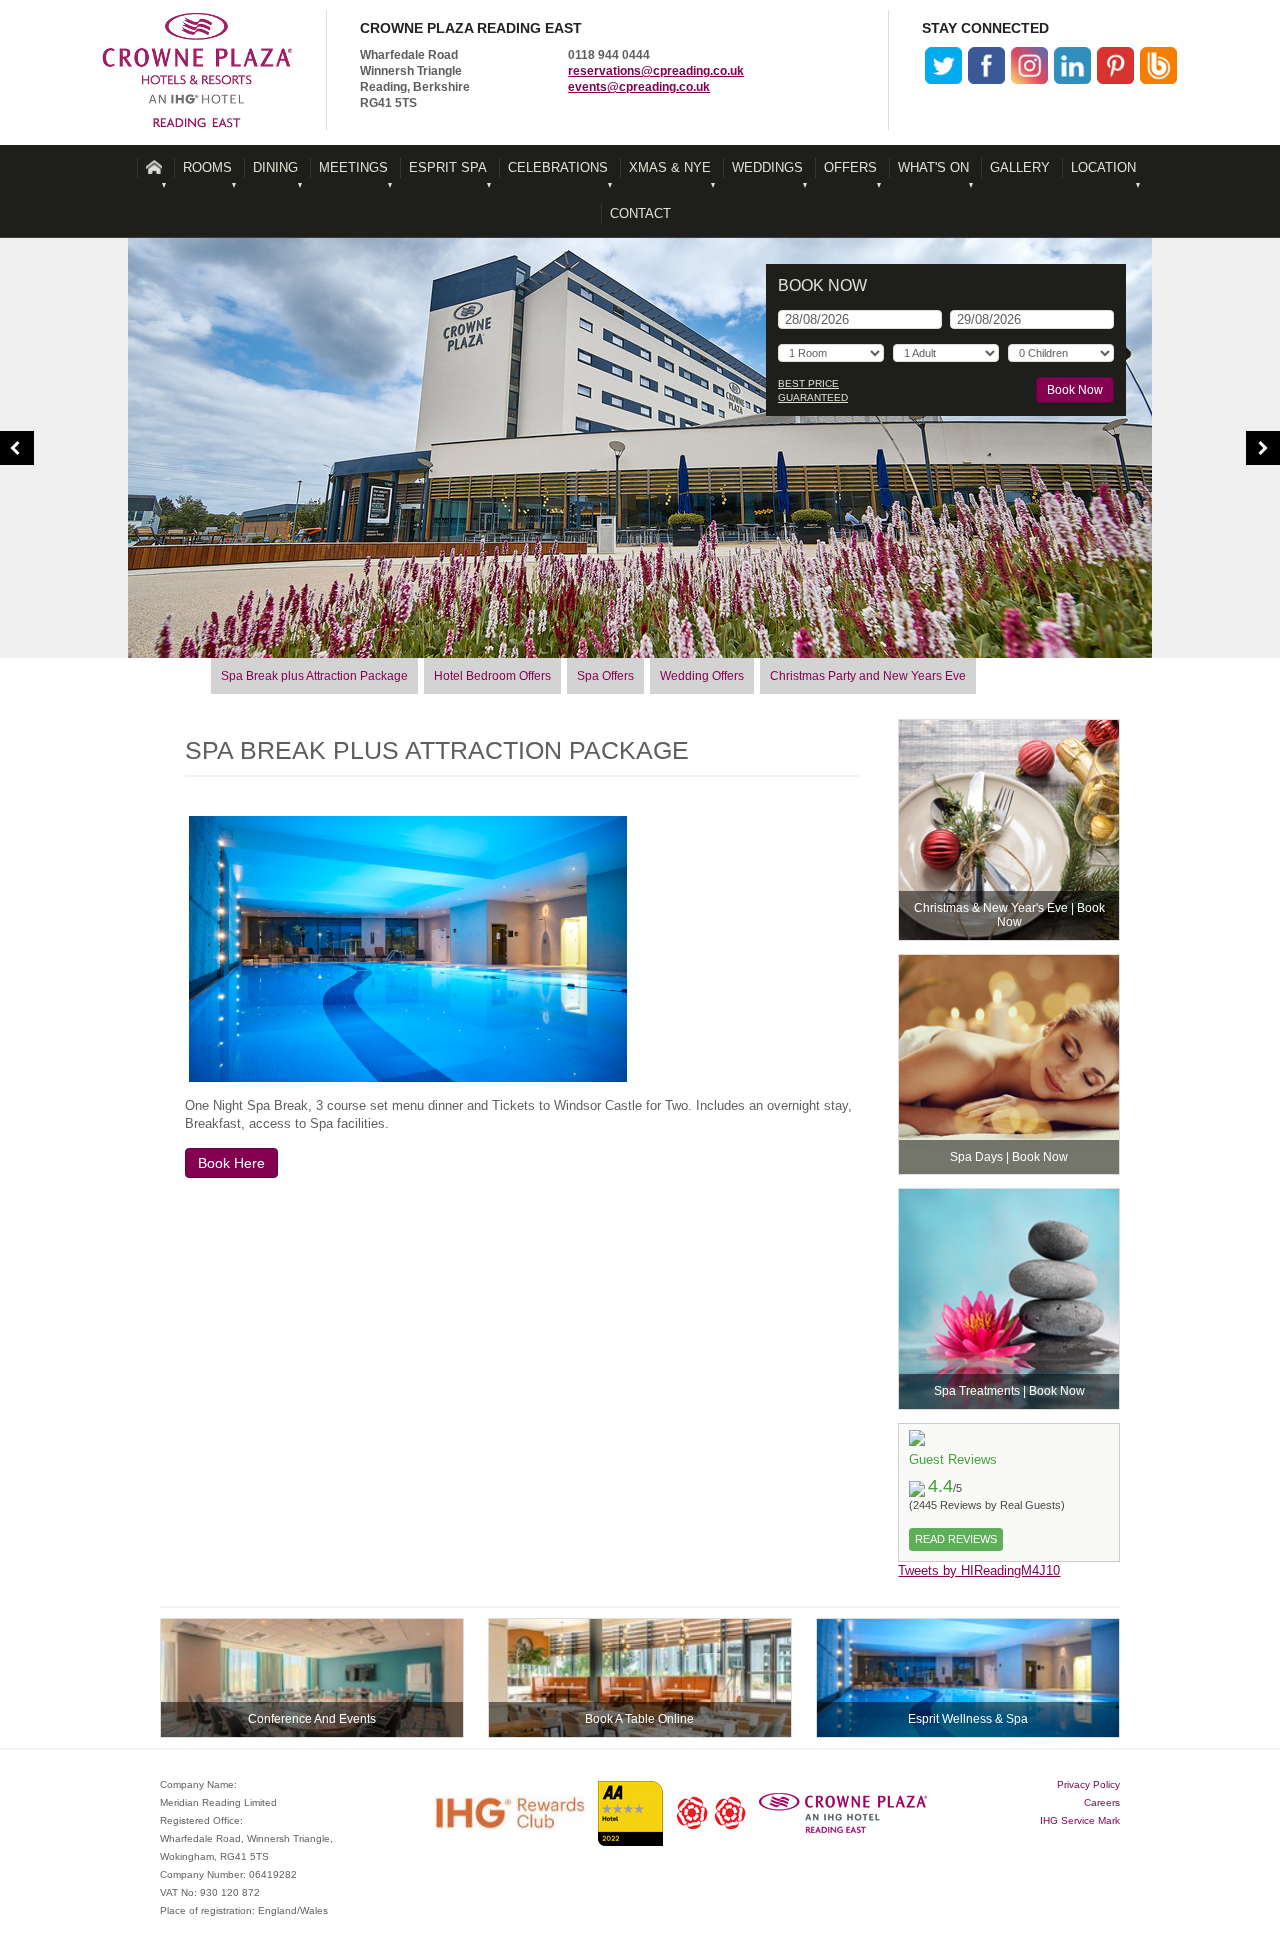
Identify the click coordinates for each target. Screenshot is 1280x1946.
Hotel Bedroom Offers (492, 676)
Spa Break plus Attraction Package (314, 676)
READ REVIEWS (956, 1539)
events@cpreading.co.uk (639, 87)
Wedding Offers (702, 676)
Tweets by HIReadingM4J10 (979, 1570)
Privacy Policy (1088, 1784)
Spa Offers (605, 676)
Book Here (231, 1163)
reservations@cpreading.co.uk (656, 71)
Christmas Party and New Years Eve (868, 676)
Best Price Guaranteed (813, 390)
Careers (1102, 1802)
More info (1009, 830)
